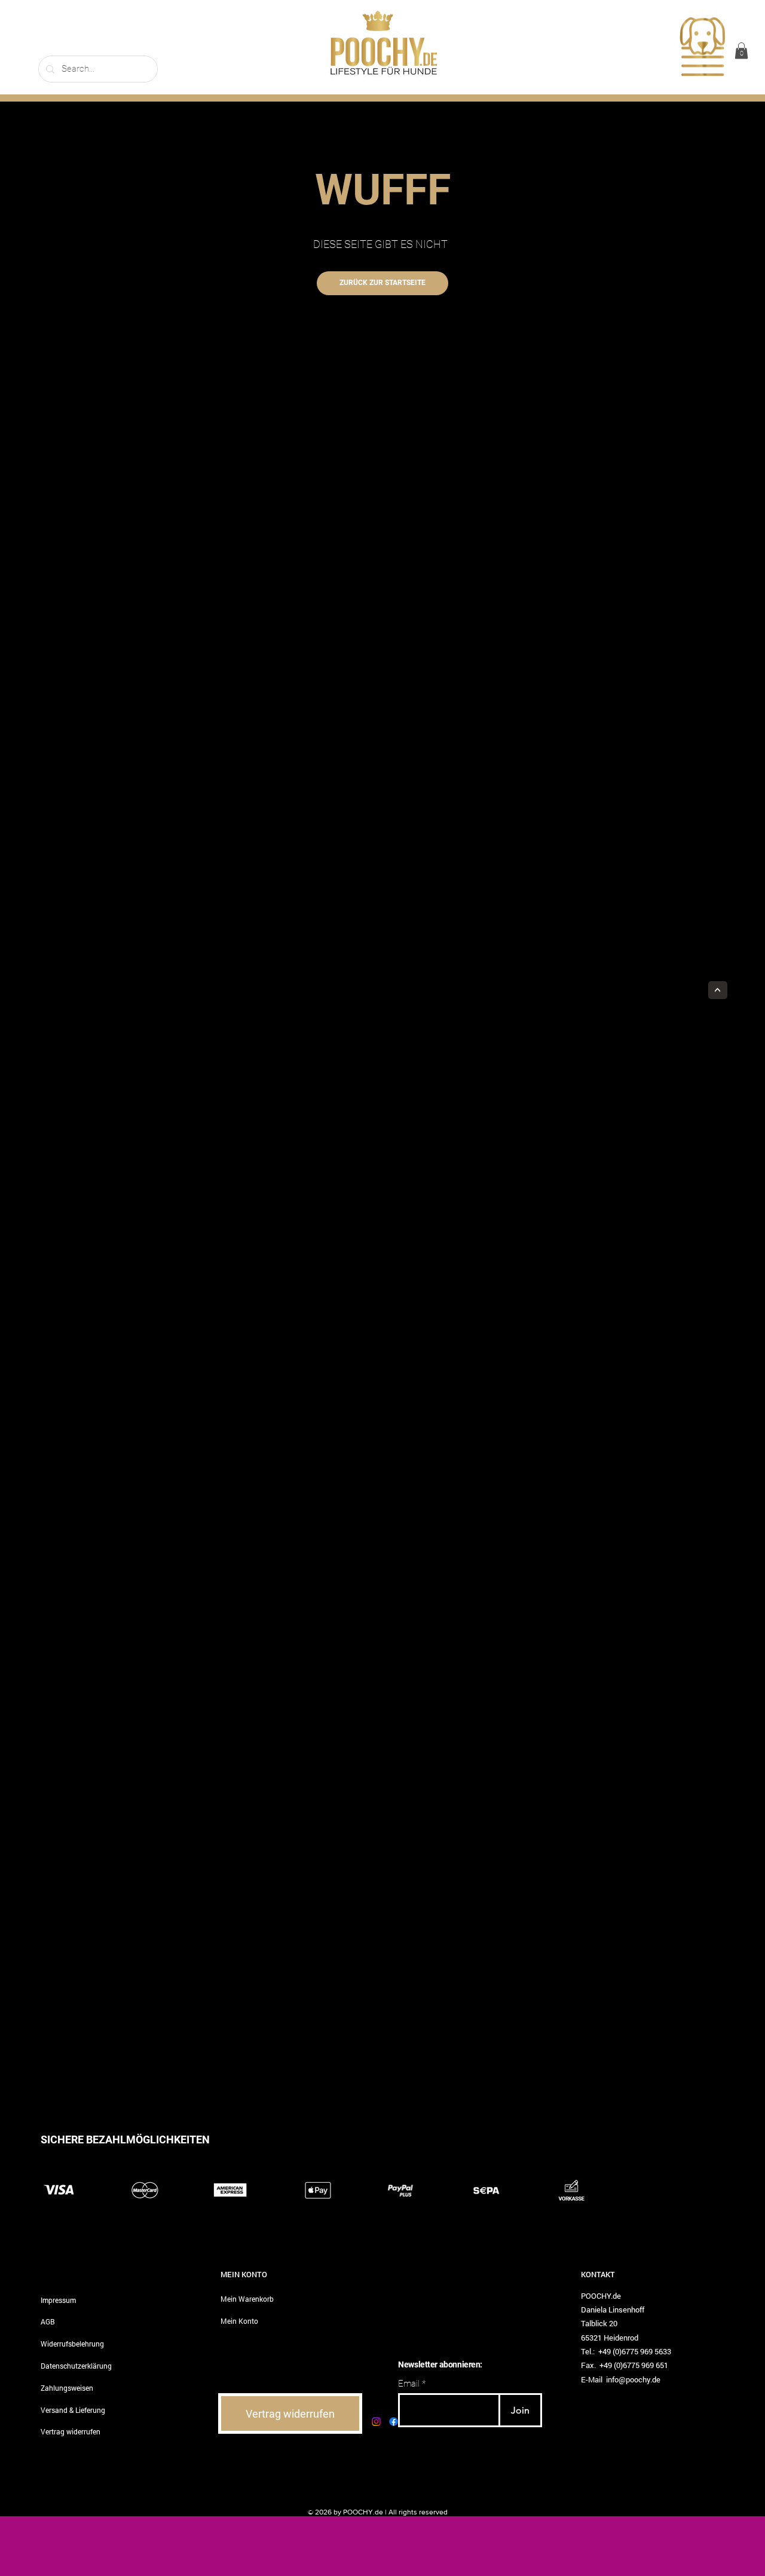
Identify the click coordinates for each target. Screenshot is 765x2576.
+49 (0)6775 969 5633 (635, 2351)
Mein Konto (239, 2321)
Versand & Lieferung (73, 2410)
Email (409, 2384)
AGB (48, 2321)
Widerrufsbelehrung (72, 2344)
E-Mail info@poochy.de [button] (621, 2379)
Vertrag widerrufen (71, 2431)
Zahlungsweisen (67, 2388)
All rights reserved (418, 2512)
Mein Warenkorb (247, 2299)
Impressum (58, 2300)
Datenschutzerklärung (76, 2366)
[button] (702, 48)
